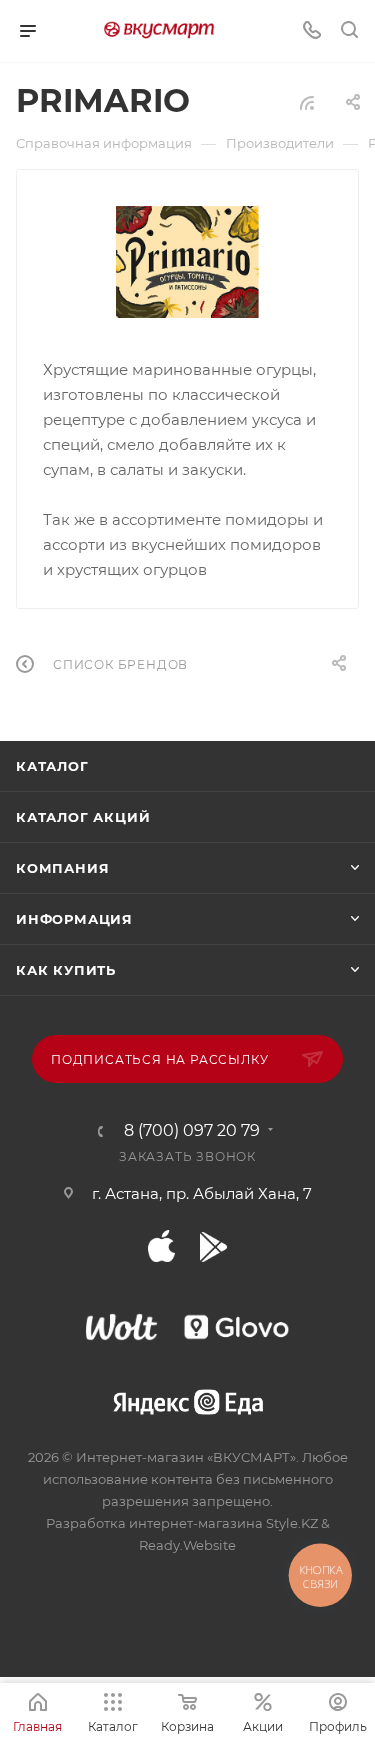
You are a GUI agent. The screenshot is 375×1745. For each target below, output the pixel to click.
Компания (62, 868)
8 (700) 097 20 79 (192, 1131)
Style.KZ (292, 1523)
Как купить (66, 970)
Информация (74, 919)
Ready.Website (187, 1545)
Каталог (52, 766)
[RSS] (307, 102)
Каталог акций (83, 817)
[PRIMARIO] (188, 262)
